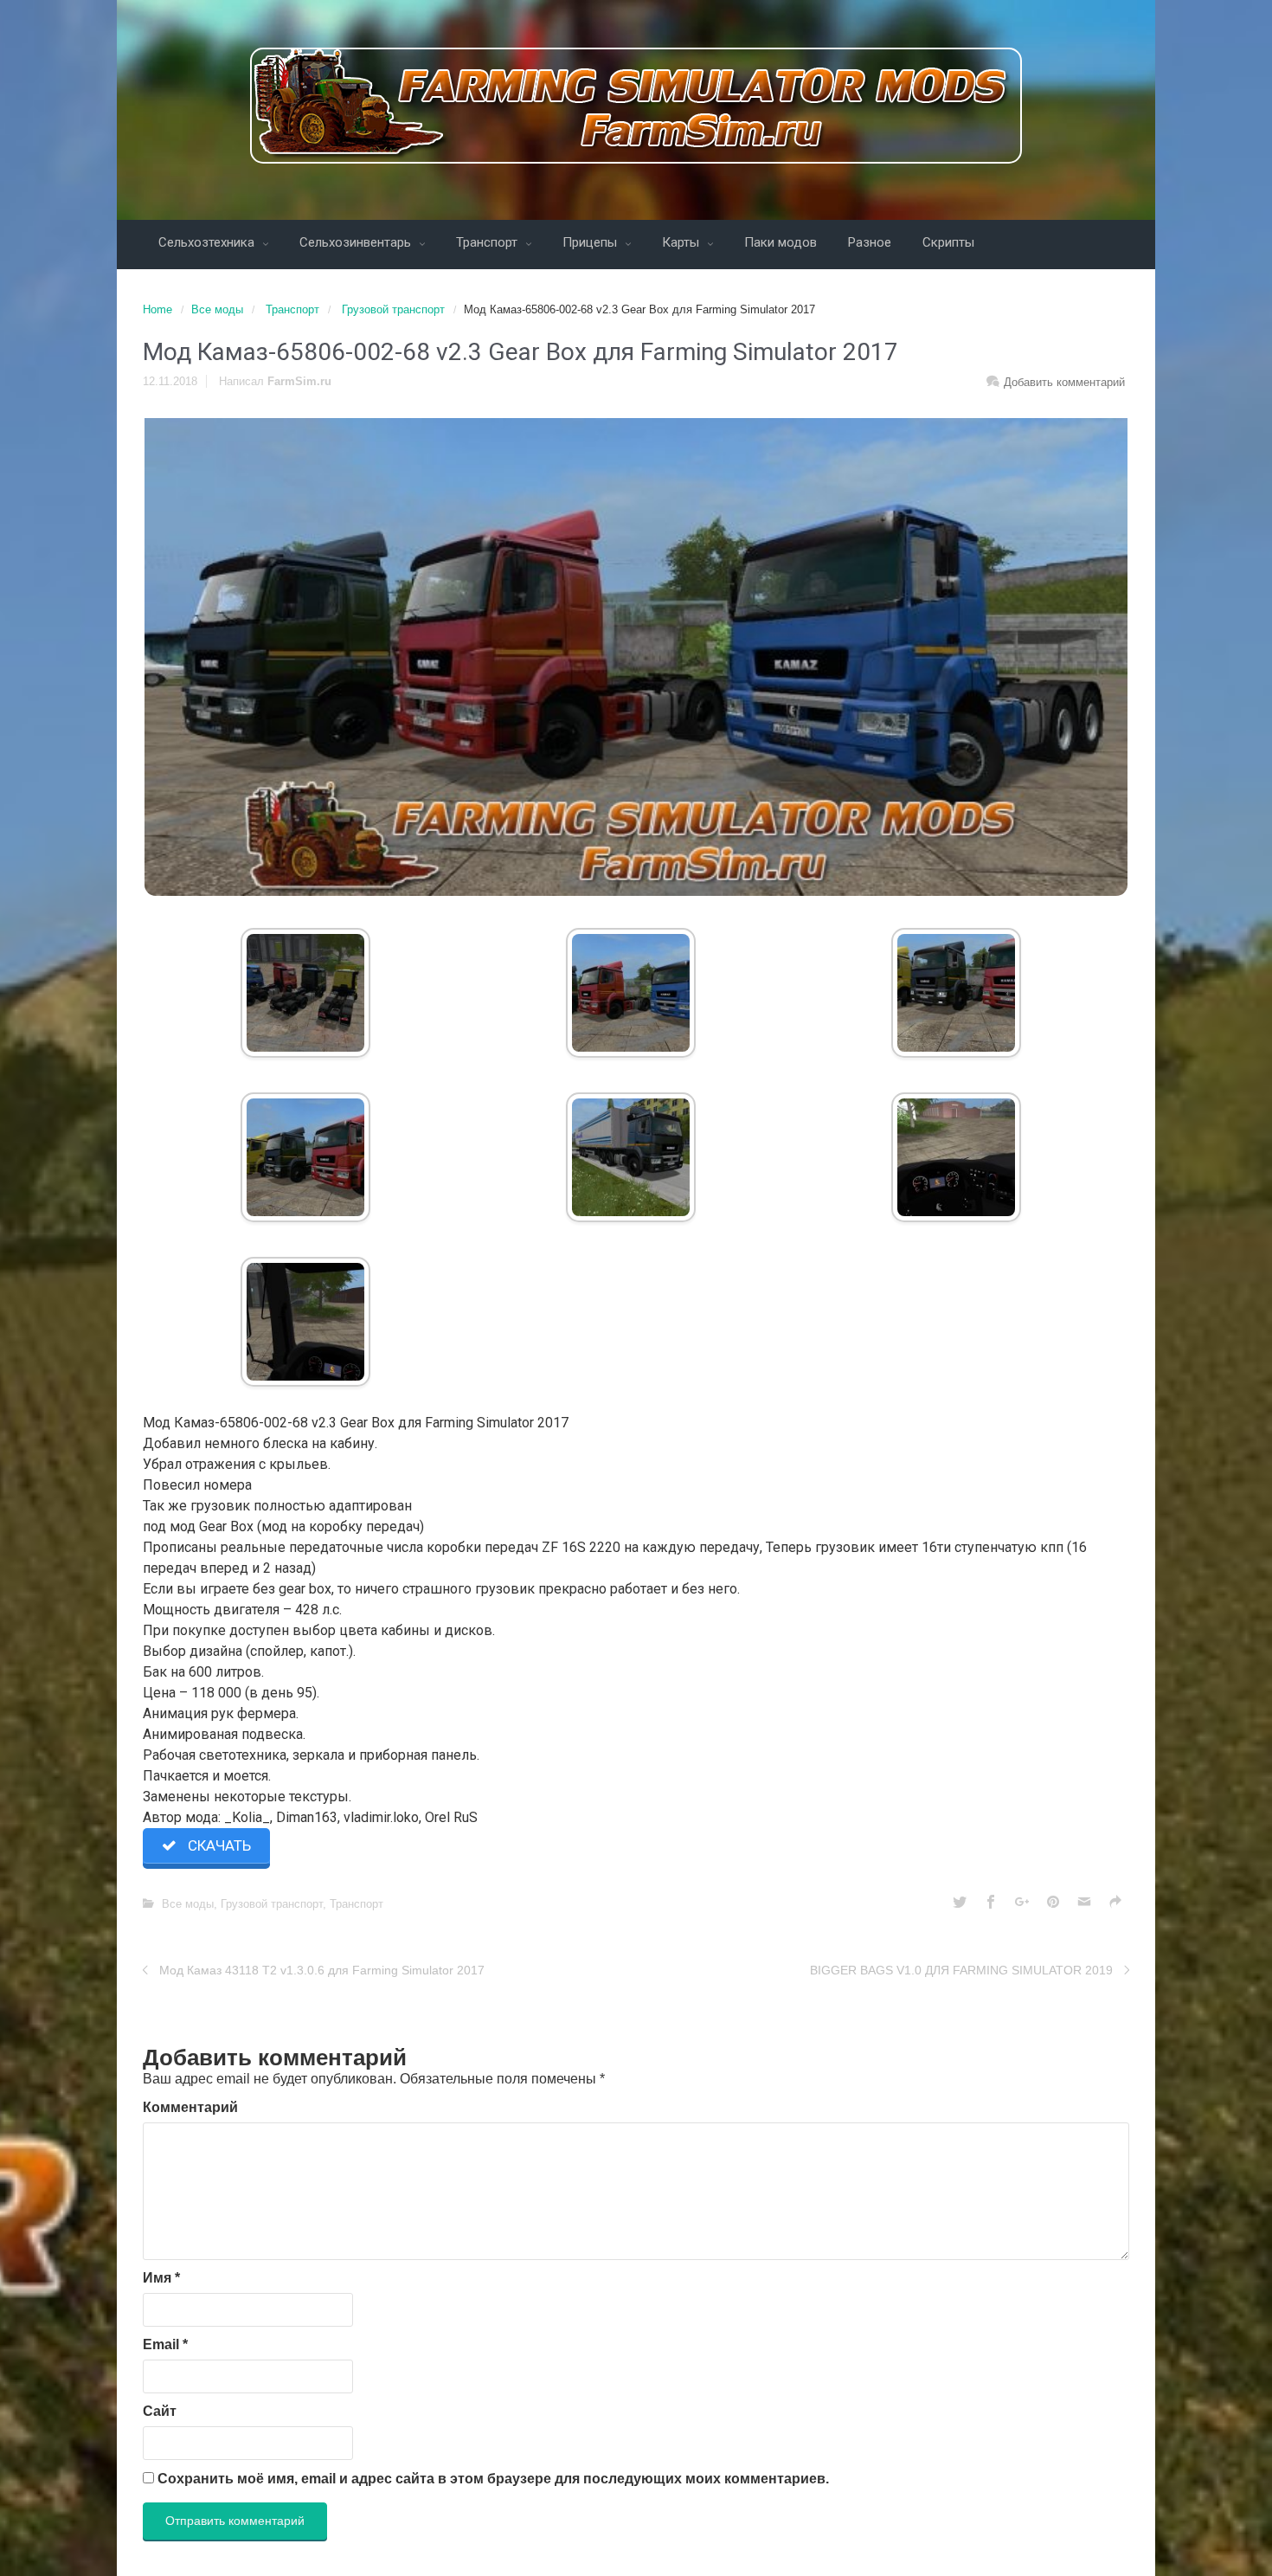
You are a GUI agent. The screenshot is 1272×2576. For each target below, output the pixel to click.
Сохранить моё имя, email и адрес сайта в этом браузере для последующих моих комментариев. (493, 2479)
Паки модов (781, 242)
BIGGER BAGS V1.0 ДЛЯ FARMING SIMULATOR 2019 (961, 1970)
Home (157, 309)
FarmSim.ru (299, 381)
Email (165, 2344)
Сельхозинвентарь (357, 242)
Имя (161, 2278)
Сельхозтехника (208, 242)
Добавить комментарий (1064, 382)
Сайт (160, 2411)
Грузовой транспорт (393, 309)
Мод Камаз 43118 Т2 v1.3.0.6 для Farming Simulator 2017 (322, 1970)
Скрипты (948, 242)
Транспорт (488, 242)
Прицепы (591, 242)
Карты (682, 242)
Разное (870, 242)
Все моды (217, 309)
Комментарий (190, 2107)
